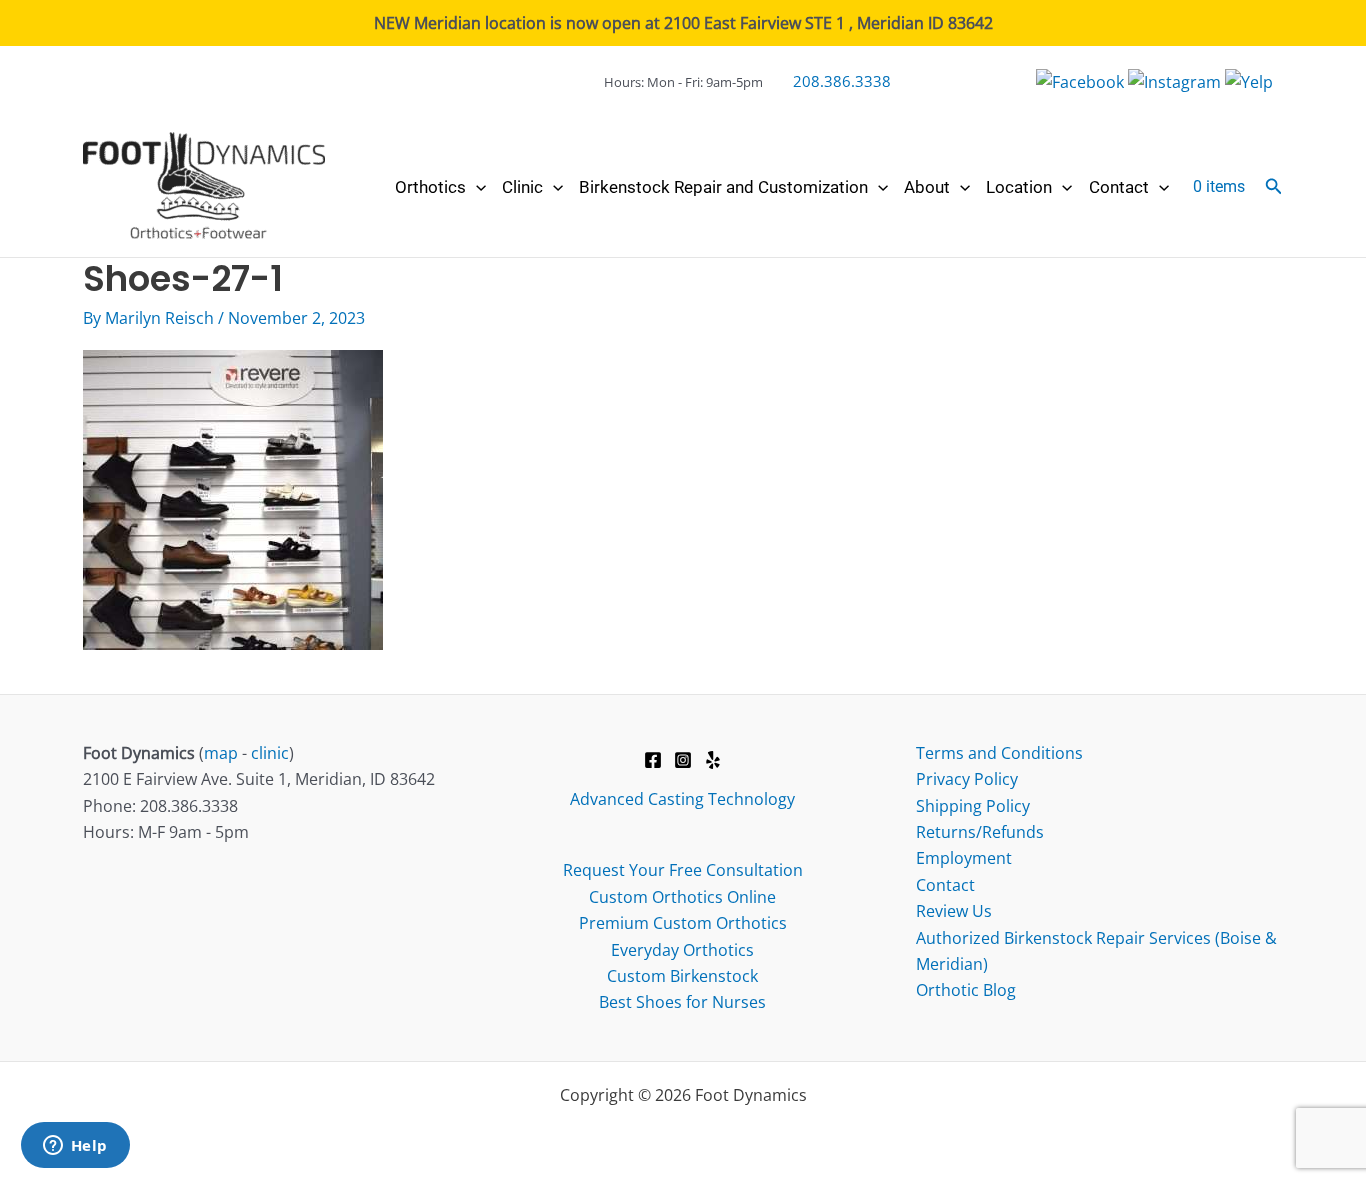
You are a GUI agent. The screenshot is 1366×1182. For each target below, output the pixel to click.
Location (1019, 187)
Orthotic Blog (966, 990)
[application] (476, 187)
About (927, 187)
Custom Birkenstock (682, 976)
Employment (964, 858)
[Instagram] (683, 760)
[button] (1274, 187)
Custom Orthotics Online (682, 897)
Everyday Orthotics (682, 950)
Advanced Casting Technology (682, 799)
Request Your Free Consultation (683, 870)
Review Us (954, 911)
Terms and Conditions (999, 753)
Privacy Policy (967, 779)
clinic (270, 753)
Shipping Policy (973, 806)
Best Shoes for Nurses (682, 1002)
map (221, 753)
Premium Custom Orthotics (683, 923)
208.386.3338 (842, 81)
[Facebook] (653, 760)
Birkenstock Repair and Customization (723, 187)
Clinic (522, 187)
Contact (1119, 187)
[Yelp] (713, 760)
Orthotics (430, 187)
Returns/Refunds (980, 832)
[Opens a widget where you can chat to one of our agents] (75, 1147)
